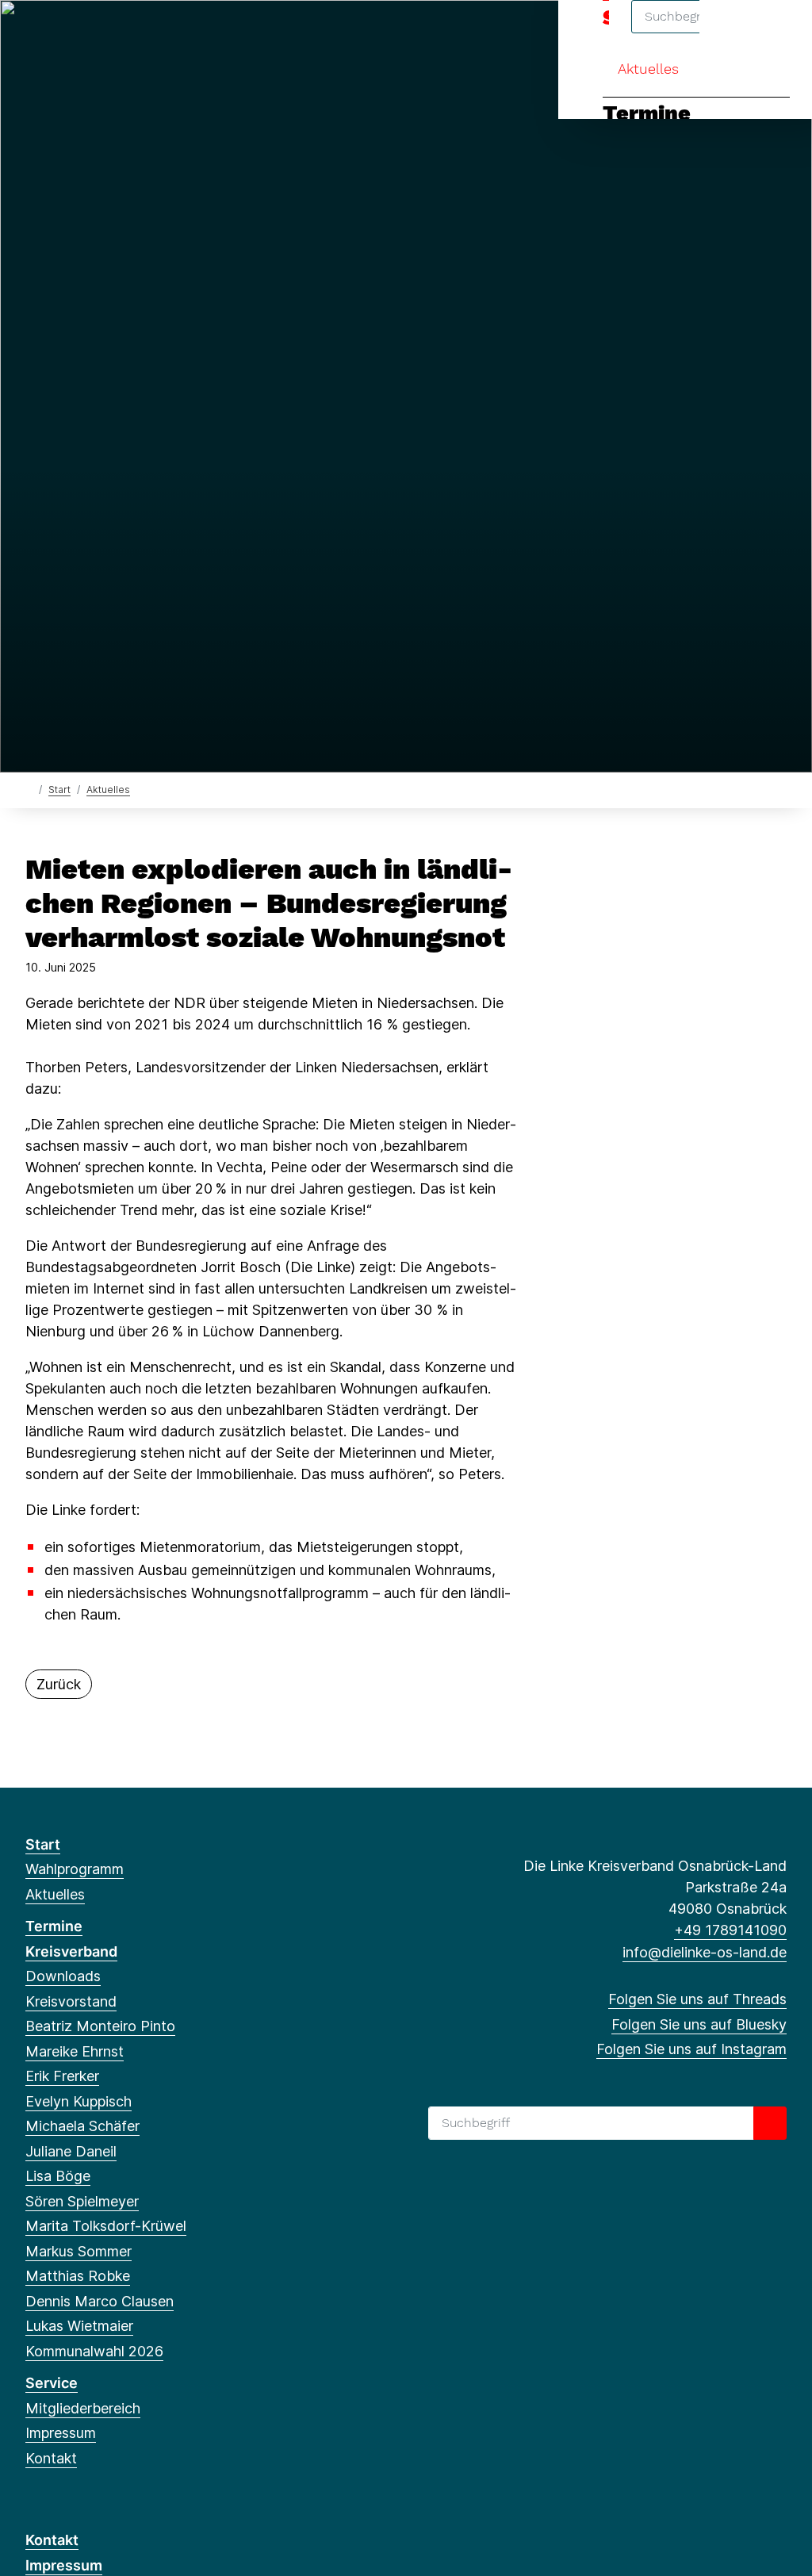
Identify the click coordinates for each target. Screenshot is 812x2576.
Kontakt (51, 2458)
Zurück (59, 1684)
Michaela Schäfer (82, 2126)
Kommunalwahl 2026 (94, 2351)
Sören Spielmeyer (82, 2201)
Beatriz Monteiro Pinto (100, 2026)
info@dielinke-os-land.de (705, 1952)
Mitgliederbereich (83, 2408)
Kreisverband (71, 1951)
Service (52, 2383)
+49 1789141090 (730, 1930)
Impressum (61, 2433)
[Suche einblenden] (732, 33)
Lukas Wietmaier (79, 2326)
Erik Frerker (62, 2076)
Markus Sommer (79, 2251)
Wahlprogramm (75, 1869)
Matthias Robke (78, 2276)
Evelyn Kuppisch (79, 2101)
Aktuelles (648, 69)
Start (59, 790)
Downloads (63, 1976)
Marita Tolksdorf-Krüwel (106, 2226)
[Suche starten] (770, 2123)
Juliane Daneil (71, 2151)
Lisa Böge (58, 2176)
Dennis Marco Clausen (100, 2301)
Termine (647, 113)
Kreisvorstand (71, 2001)
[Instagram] (86, 33)
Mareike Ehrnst (75, 2051)
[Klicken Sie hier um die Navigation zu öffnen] (779, 33)
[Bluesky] (60, 33)
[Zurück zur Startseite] (29, 789)
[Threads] (34, 33)
